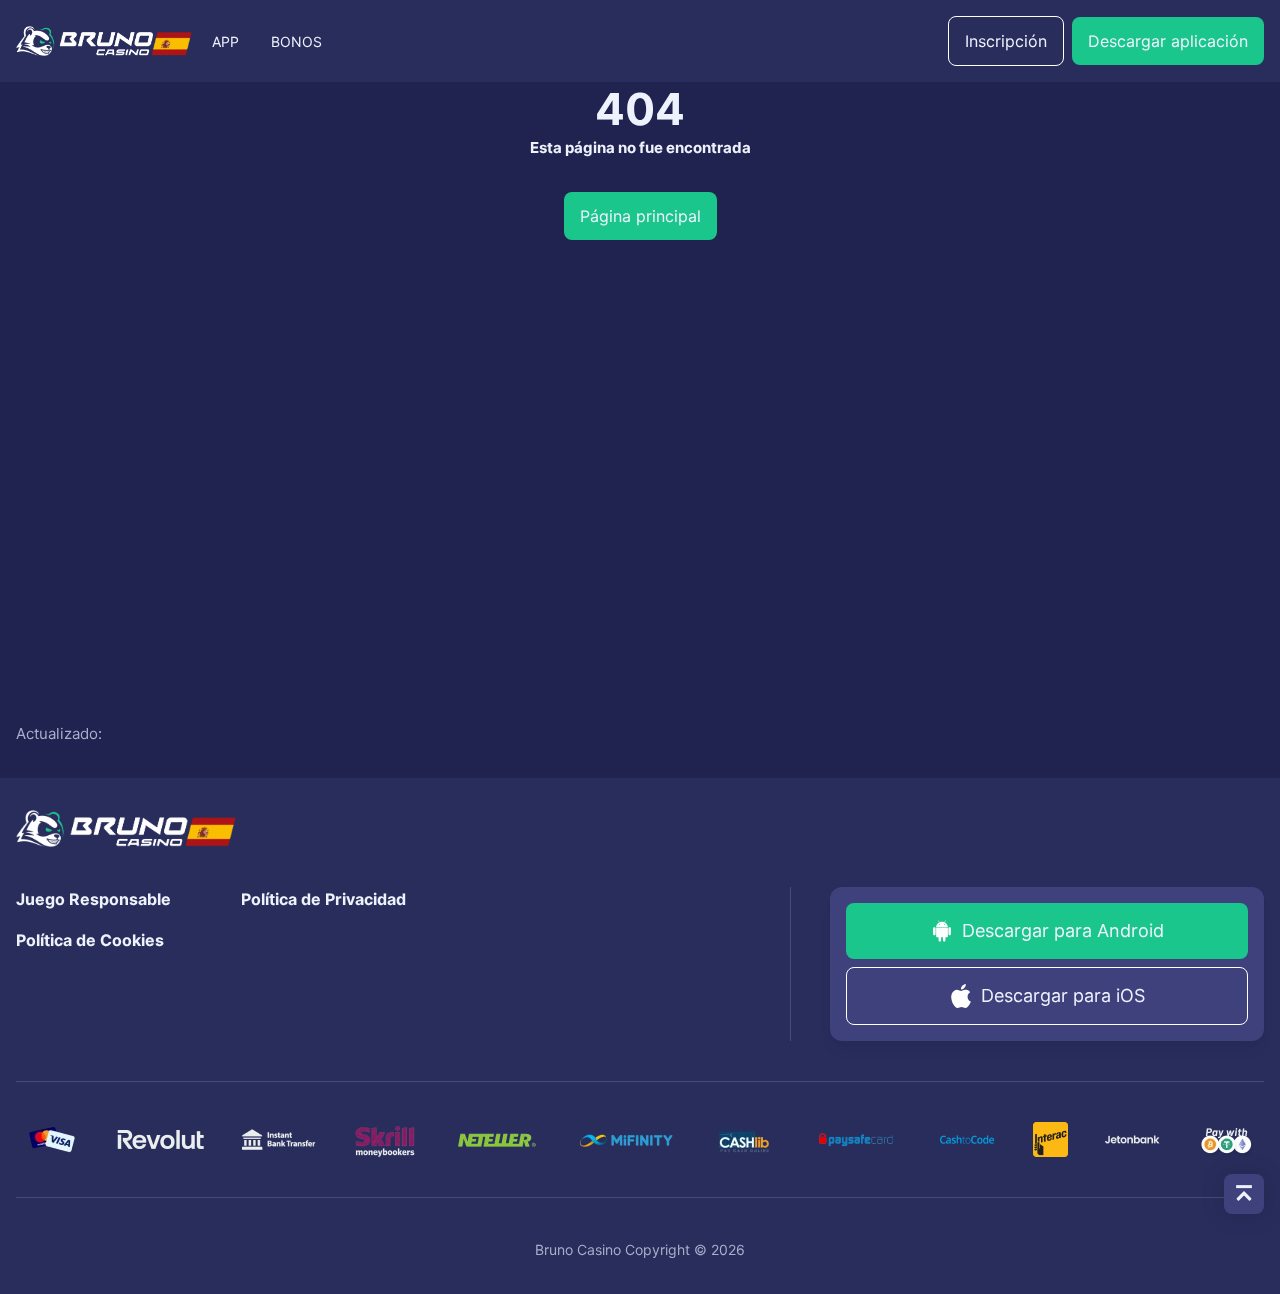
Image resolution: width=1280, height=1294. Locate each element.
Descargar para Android (1063, 930)
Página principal (640, 216)
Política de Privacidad (323, 899)
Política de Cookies (90, 940)
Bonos (296, 41)
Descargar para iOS (1063, 995)
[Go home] (104, 41)
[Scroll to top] (1244, 1194)
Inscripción (1006, 41)
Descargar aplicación (1168, 41)
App (225, 41)
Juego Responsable (93, 899)
